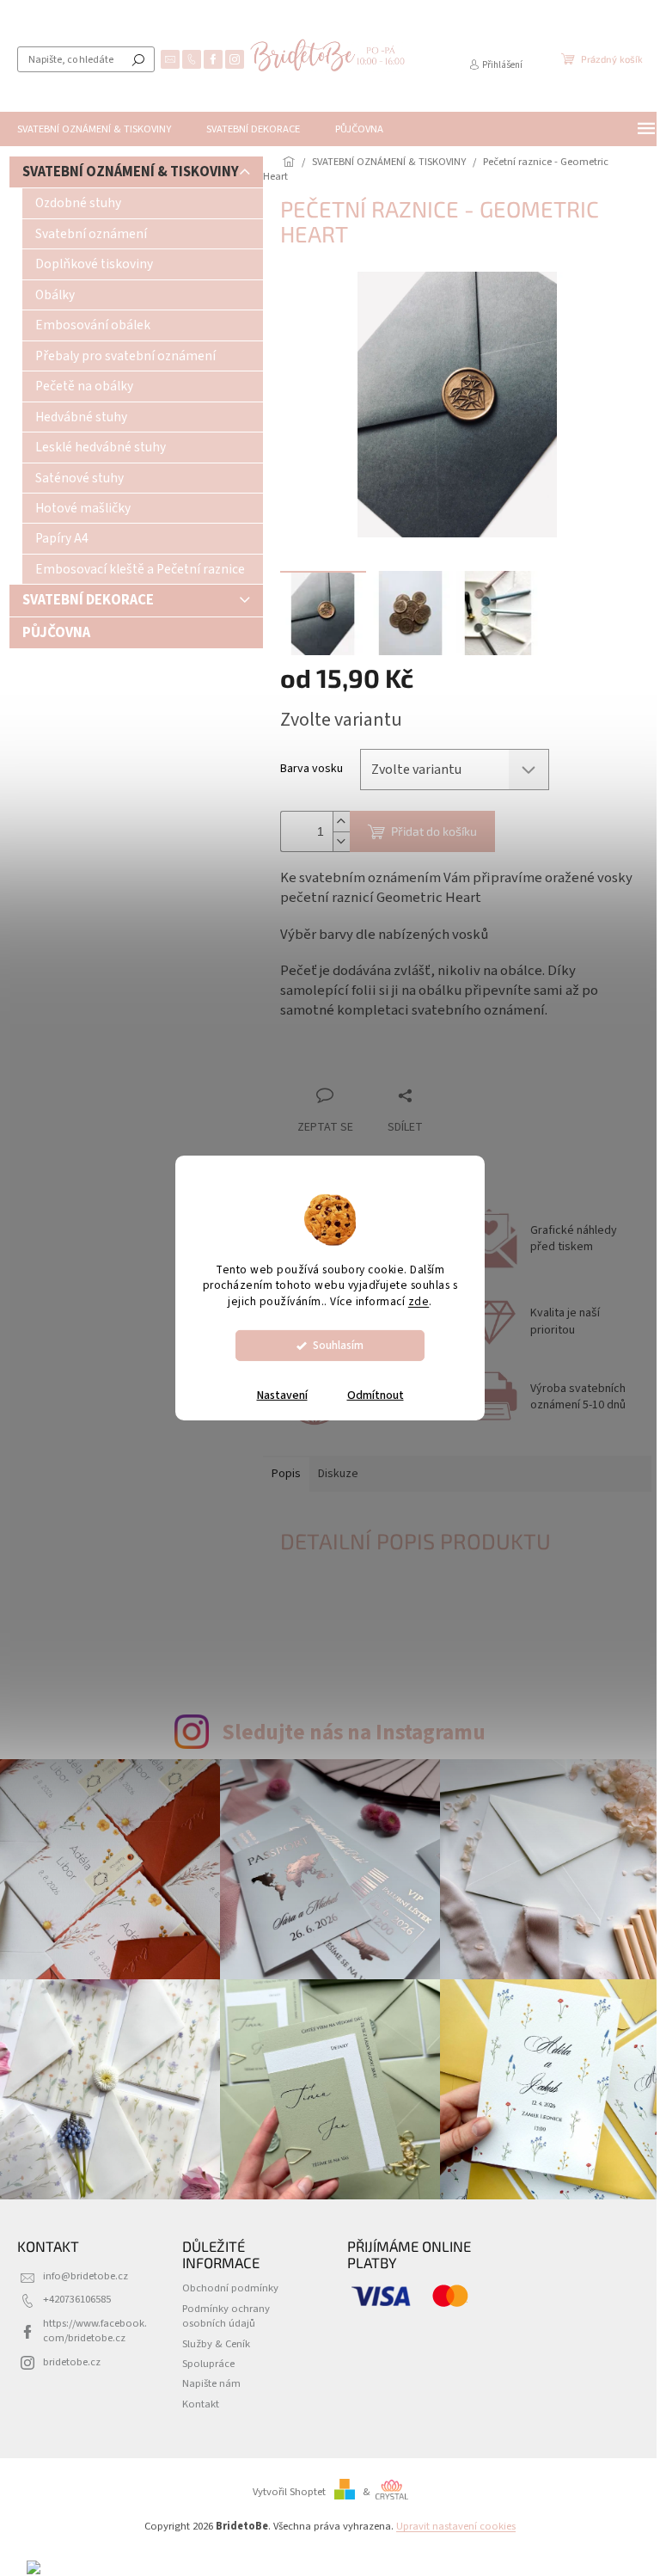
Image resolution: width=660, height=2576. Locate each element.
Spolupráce (208, 2364)
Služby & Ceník (216, 2344)
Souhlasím (338, 1345)
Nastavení (282, 1395)
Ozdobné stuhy (78, 203)
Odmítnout (376, 1395)
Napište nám (211, 2383)
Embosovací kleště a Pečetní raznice (140, 569)
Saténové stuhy (79, 478)
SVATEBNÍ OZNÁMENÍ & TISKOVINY (131, 172)
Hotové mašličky (83, 508)
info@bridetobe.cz (86, 2276)
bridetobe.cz (72, 2362)
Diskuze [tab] (338, 1474)
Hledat (138, 59)
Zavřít (371, 1062)
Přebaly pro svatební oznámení (125, 356)
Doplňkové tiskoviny (94, 264)
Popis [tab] (286, 1474)
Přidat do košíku (434, 831)
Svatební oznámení (91, 234)
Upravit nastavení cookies (456, 2526)
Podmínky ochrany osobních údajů (226, 2316)
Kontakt (201, 2404)
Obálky (55, 295)
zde (419, 1301)
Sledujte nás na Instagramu (354, 1733)
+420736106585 (77, 2299)
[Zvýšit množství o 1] (341, 822)
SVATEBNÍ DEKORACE (88, 600)
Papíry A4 (62, 538)
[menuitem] (94, 129)
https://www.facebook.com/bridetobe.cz (95, 2331)
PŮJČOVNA (56, 633)
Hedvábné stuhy (81, 417)
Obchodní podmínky (230, 2288)
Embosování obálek (93, 325)
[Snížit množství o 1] (341, 841)
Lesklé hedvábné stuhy (101, 447)
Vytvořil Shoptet (289, 2492)
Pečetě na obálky (84, 386)
